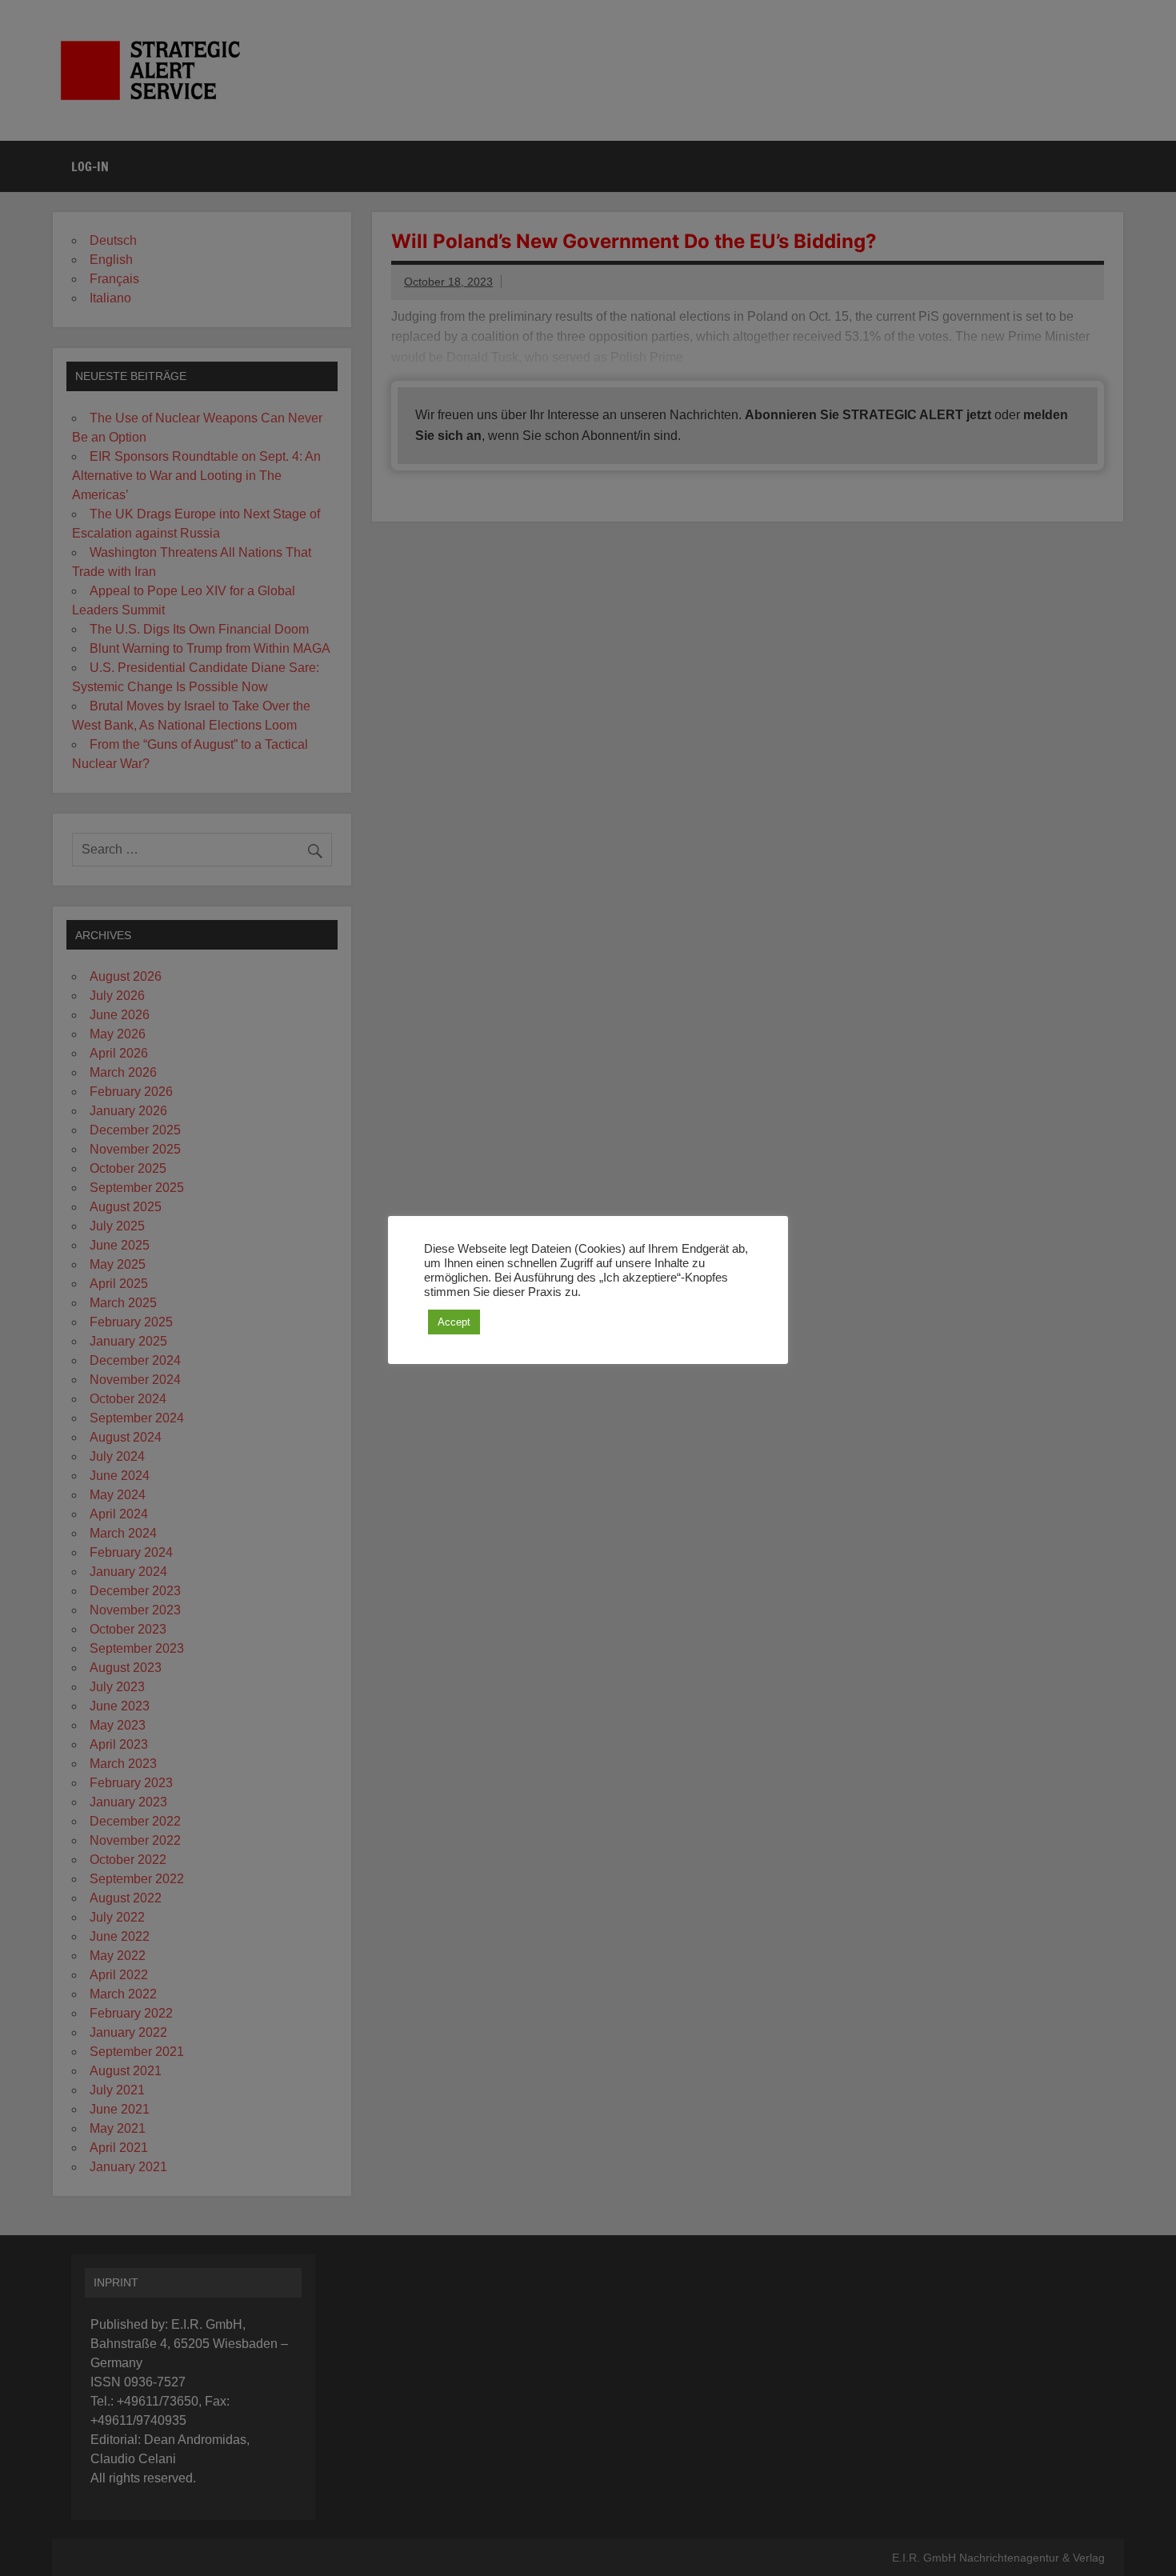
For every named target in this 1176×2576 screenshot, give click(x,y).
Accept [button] (454, 1322)
